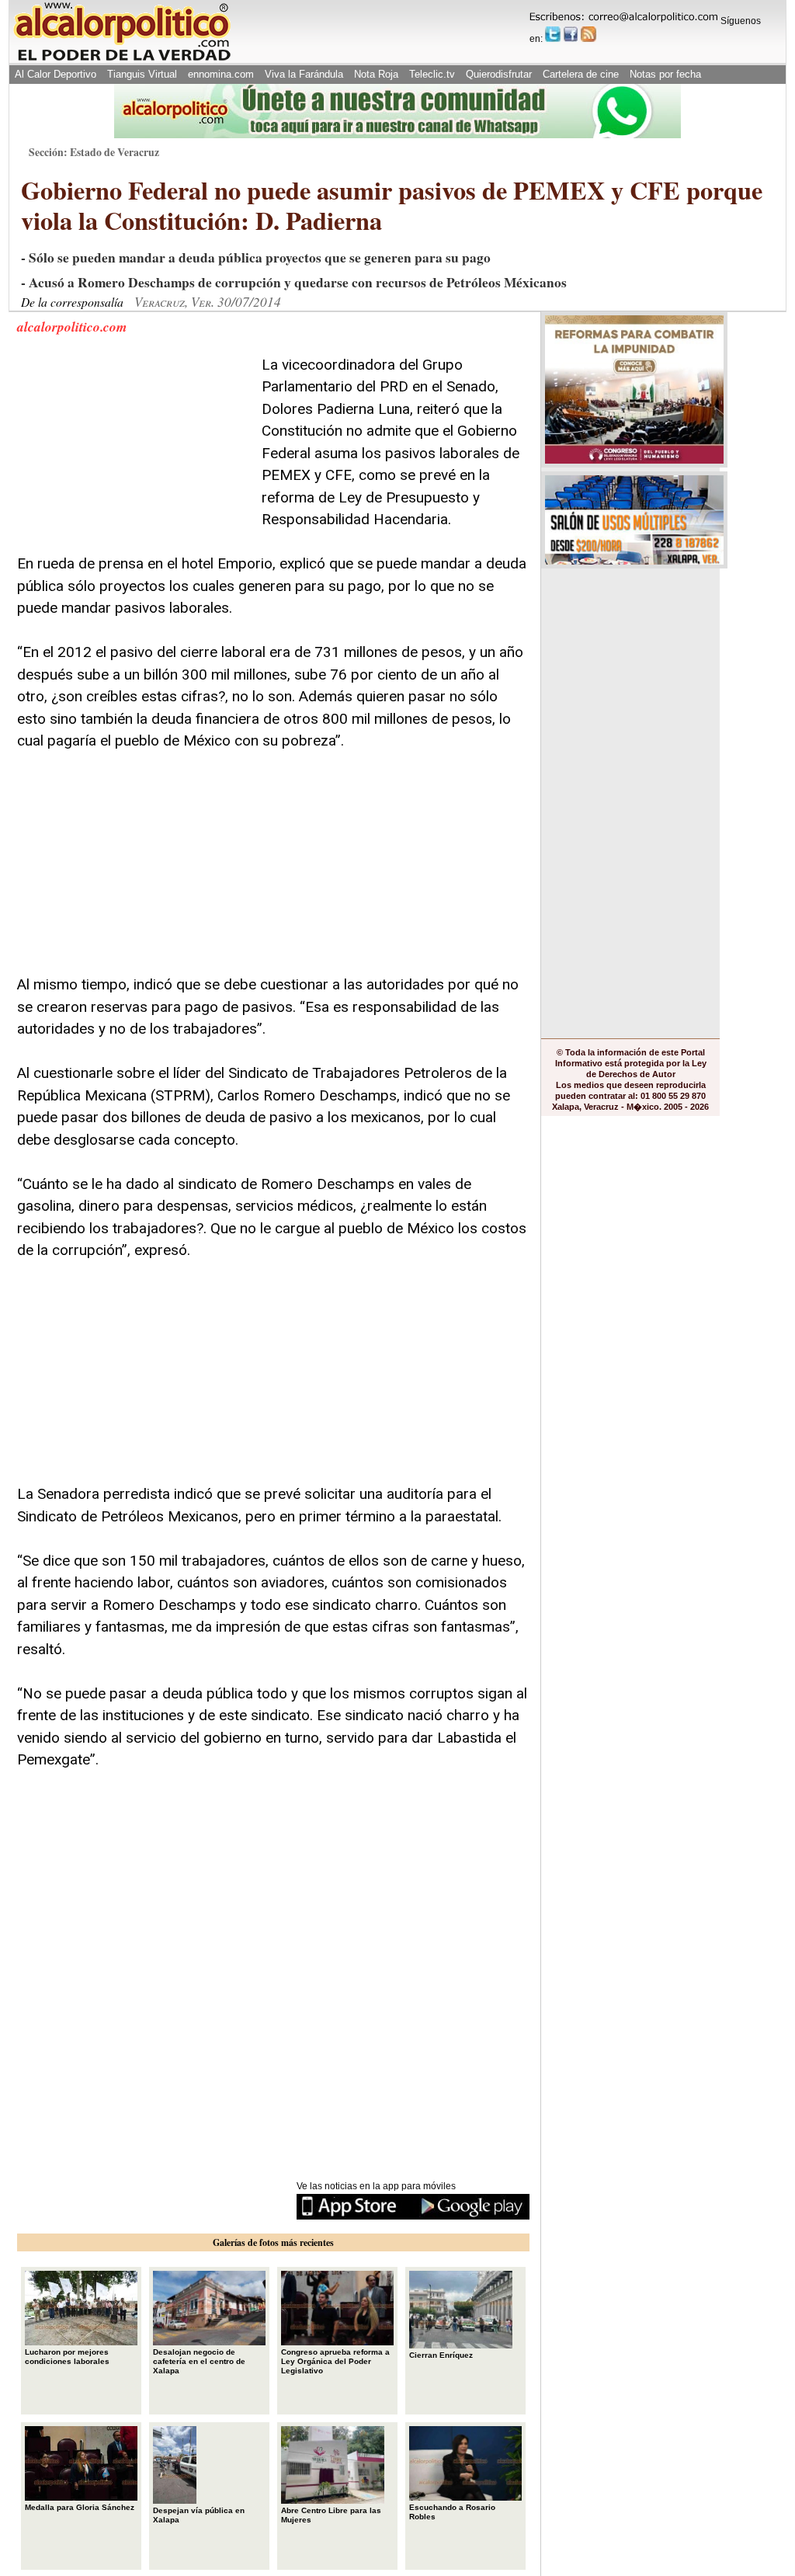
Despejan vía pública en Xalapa (199, 2515)
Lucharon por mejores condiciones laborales (67, 2357)
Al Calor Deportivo (56, 74)
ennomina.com (221, 74)
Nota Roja (376, 74)
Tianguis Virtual (142, 74)
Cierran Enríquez (441, 2355)
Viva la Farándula (304, 74)
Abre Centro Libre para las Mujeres (331, 2515)
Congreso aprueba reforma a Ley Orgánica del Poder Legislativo (335, 2361)
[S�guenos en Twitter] (553, 34)
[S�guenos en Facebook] (571, 34)
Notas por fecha (665, 74)
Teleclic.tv (432, 74)
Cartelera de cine (581, 74)
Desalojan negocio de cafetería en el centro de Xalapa (199, 2361)
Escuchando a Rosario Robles (452, 2512)
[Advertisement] (134, 451)
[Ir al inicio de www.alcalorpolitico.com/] (122, 59)
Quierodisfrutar (499, 74)
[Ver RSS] (588, 34)
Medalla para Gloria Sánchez (80, 2507)
